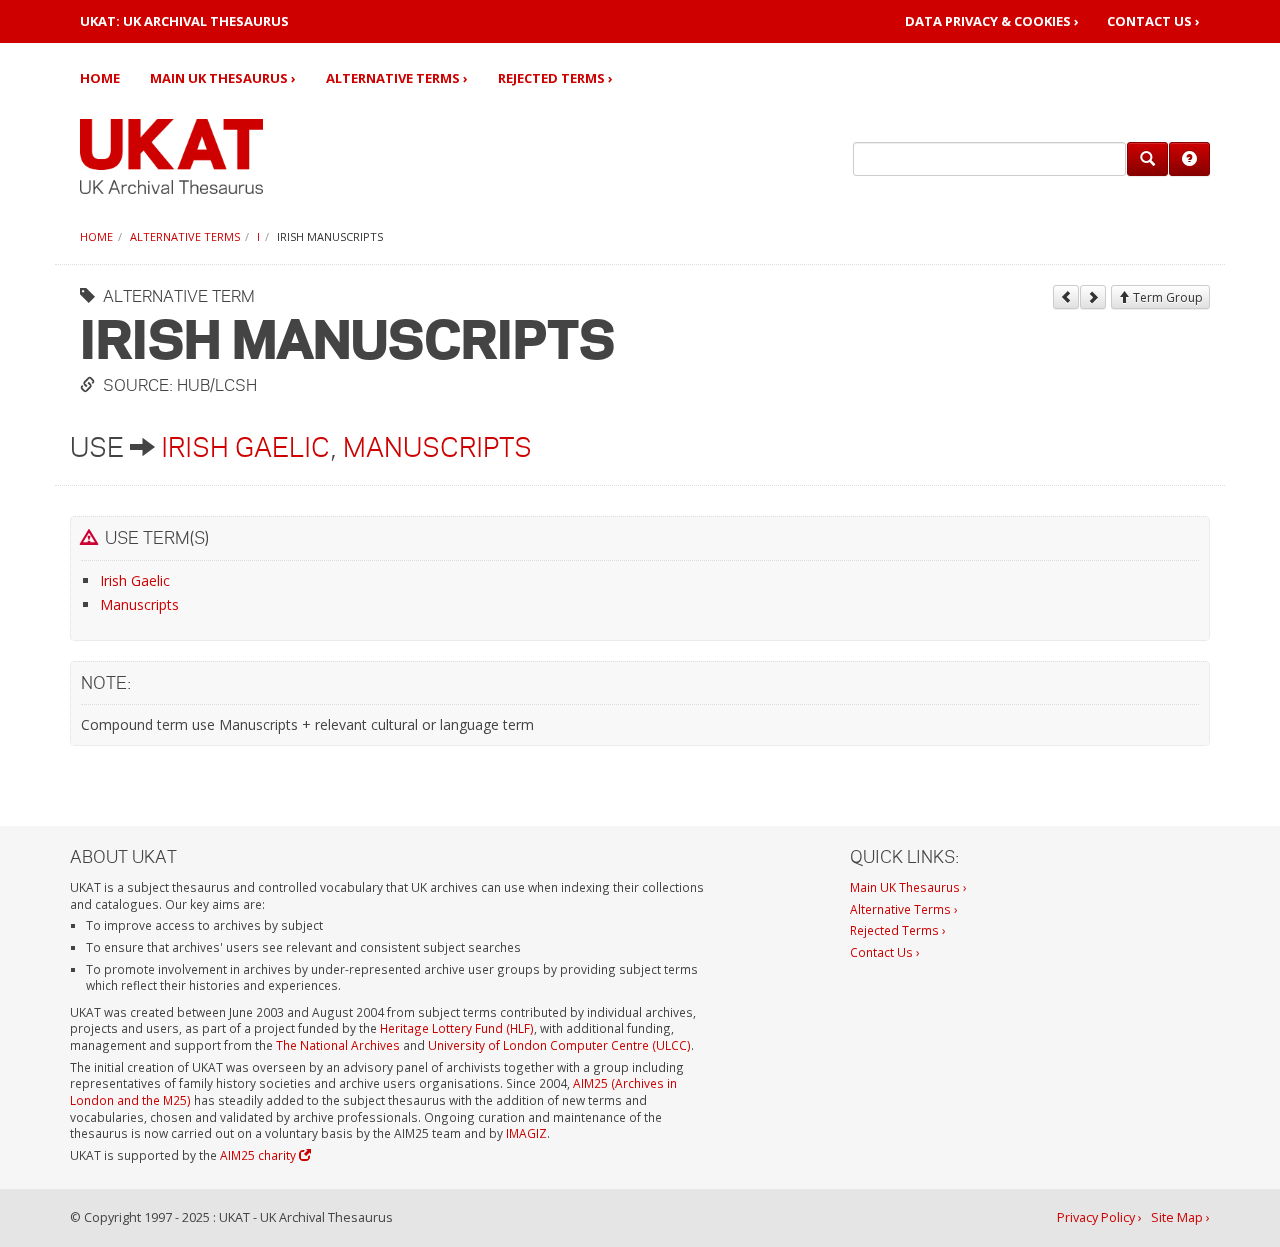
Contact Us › (1153, 21)
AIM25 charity (259, 1155)
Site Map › (1180, 1217)
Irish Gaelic (245, 447)
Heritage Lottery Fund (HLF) (457, 1028)
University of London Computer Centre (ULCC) (559, 1045)
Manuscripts (437, 447)
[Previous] (1066, 297)
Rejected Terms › (555, 78)
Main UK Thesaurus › (223, 78)
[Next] (1093, 297)
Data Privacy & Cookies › (992, 21)
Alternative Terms (185, 236)
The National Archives (338, 1045)
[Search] (1147, 159)
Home (100, 78)
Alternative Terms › (397, 78)
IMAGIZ (526, 1133)
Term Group (1166, 297)
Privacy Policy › (1099, 1217)
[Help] (1189, 159)
